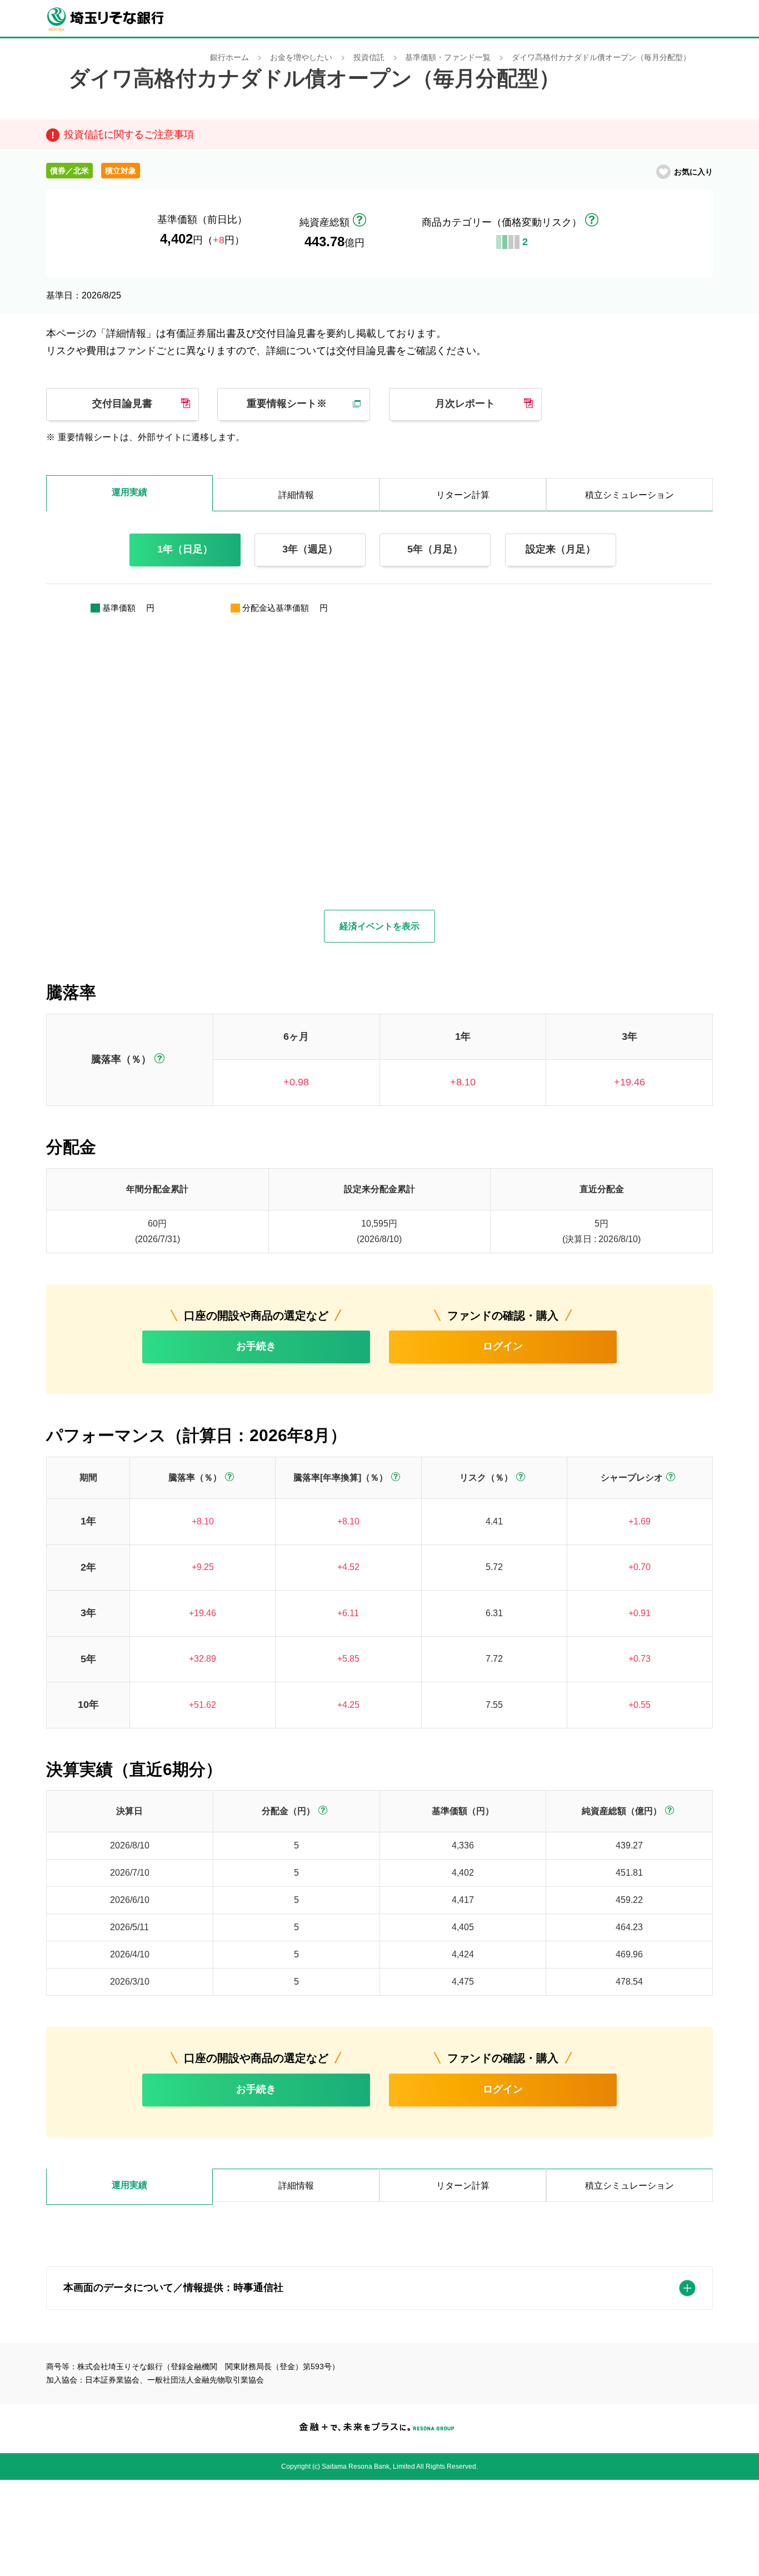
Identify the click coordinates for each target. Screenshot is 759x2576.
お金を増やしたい (301, 58)
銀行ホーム (229, 58)
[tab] (129, 2187)
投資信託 (369, 58)
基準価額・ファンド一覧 (448, 58)
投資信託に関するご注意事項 (129, 134)
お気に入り (693, 172)
